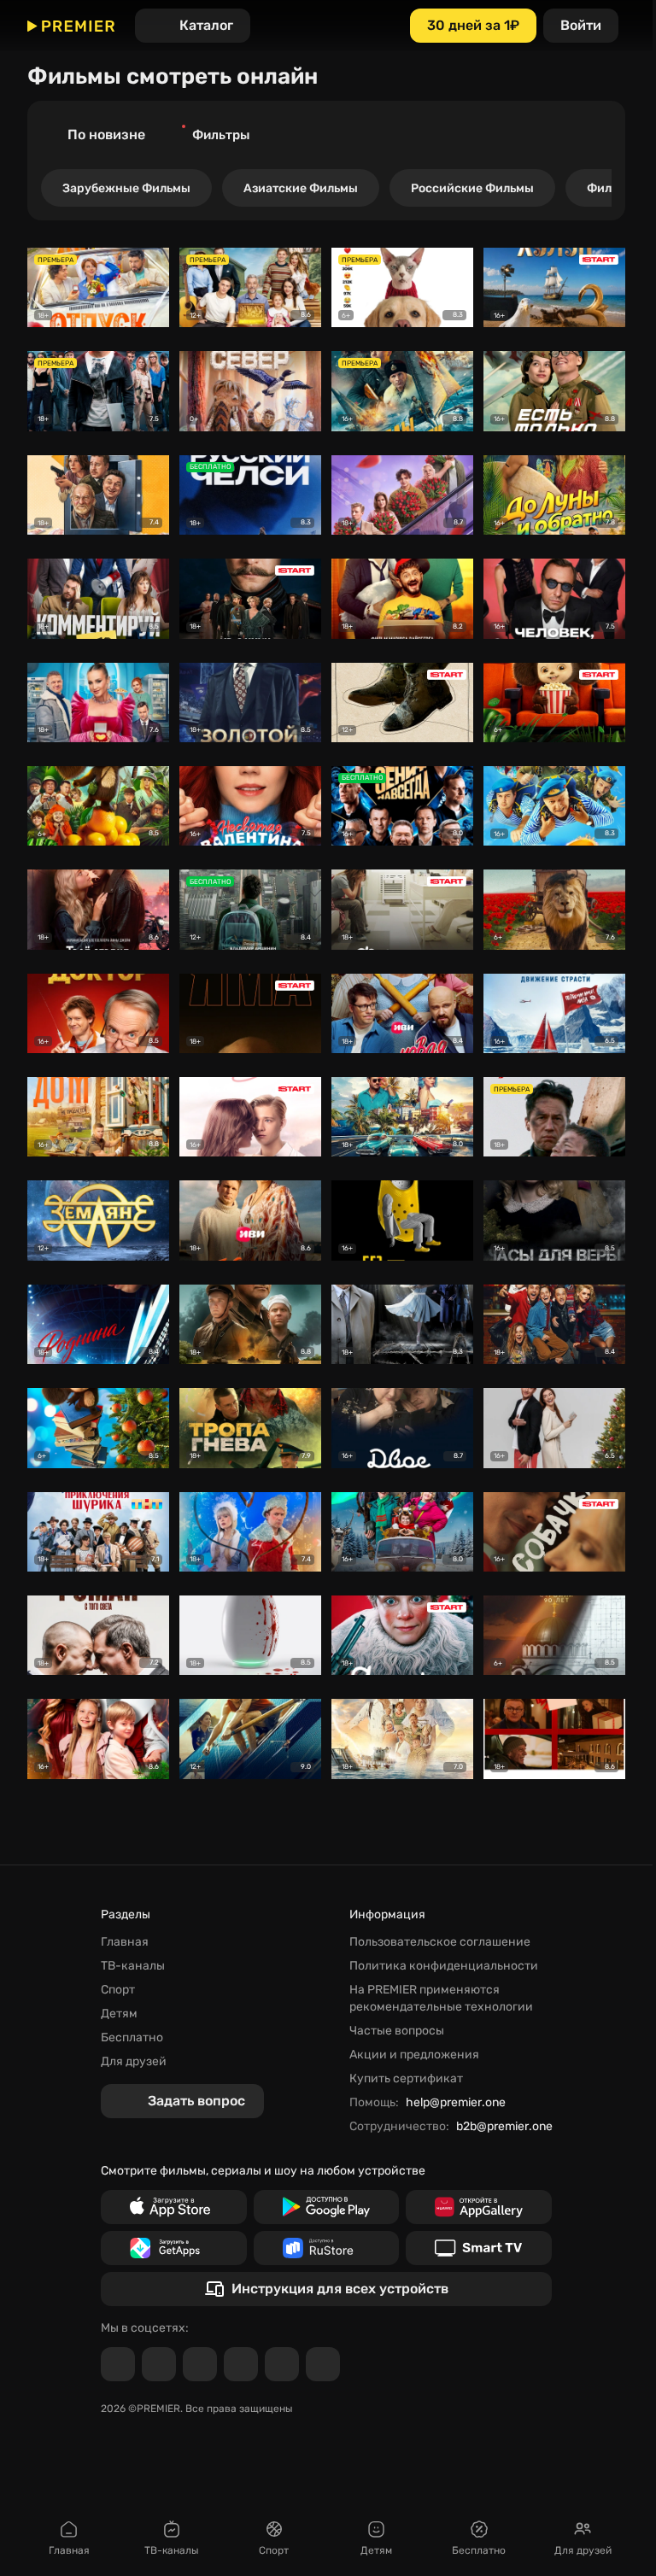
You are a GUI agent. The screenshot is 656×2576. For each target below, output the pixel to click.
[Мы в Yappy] (323, 2364)
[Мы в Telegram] (118, 2364)
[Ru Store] (327, 2248)
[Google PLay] (327, 2207)
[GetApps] (174, 2248)
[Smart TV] (479, 2248)
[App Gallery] (479, 2207)
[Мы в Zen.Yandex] (241, 2364)
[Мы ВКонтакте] (159, 2364)
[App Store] (174, 2207)
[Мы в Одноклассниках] (200, 2364)
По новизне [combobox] (106, 135)
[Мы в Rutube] (282, 2364)
